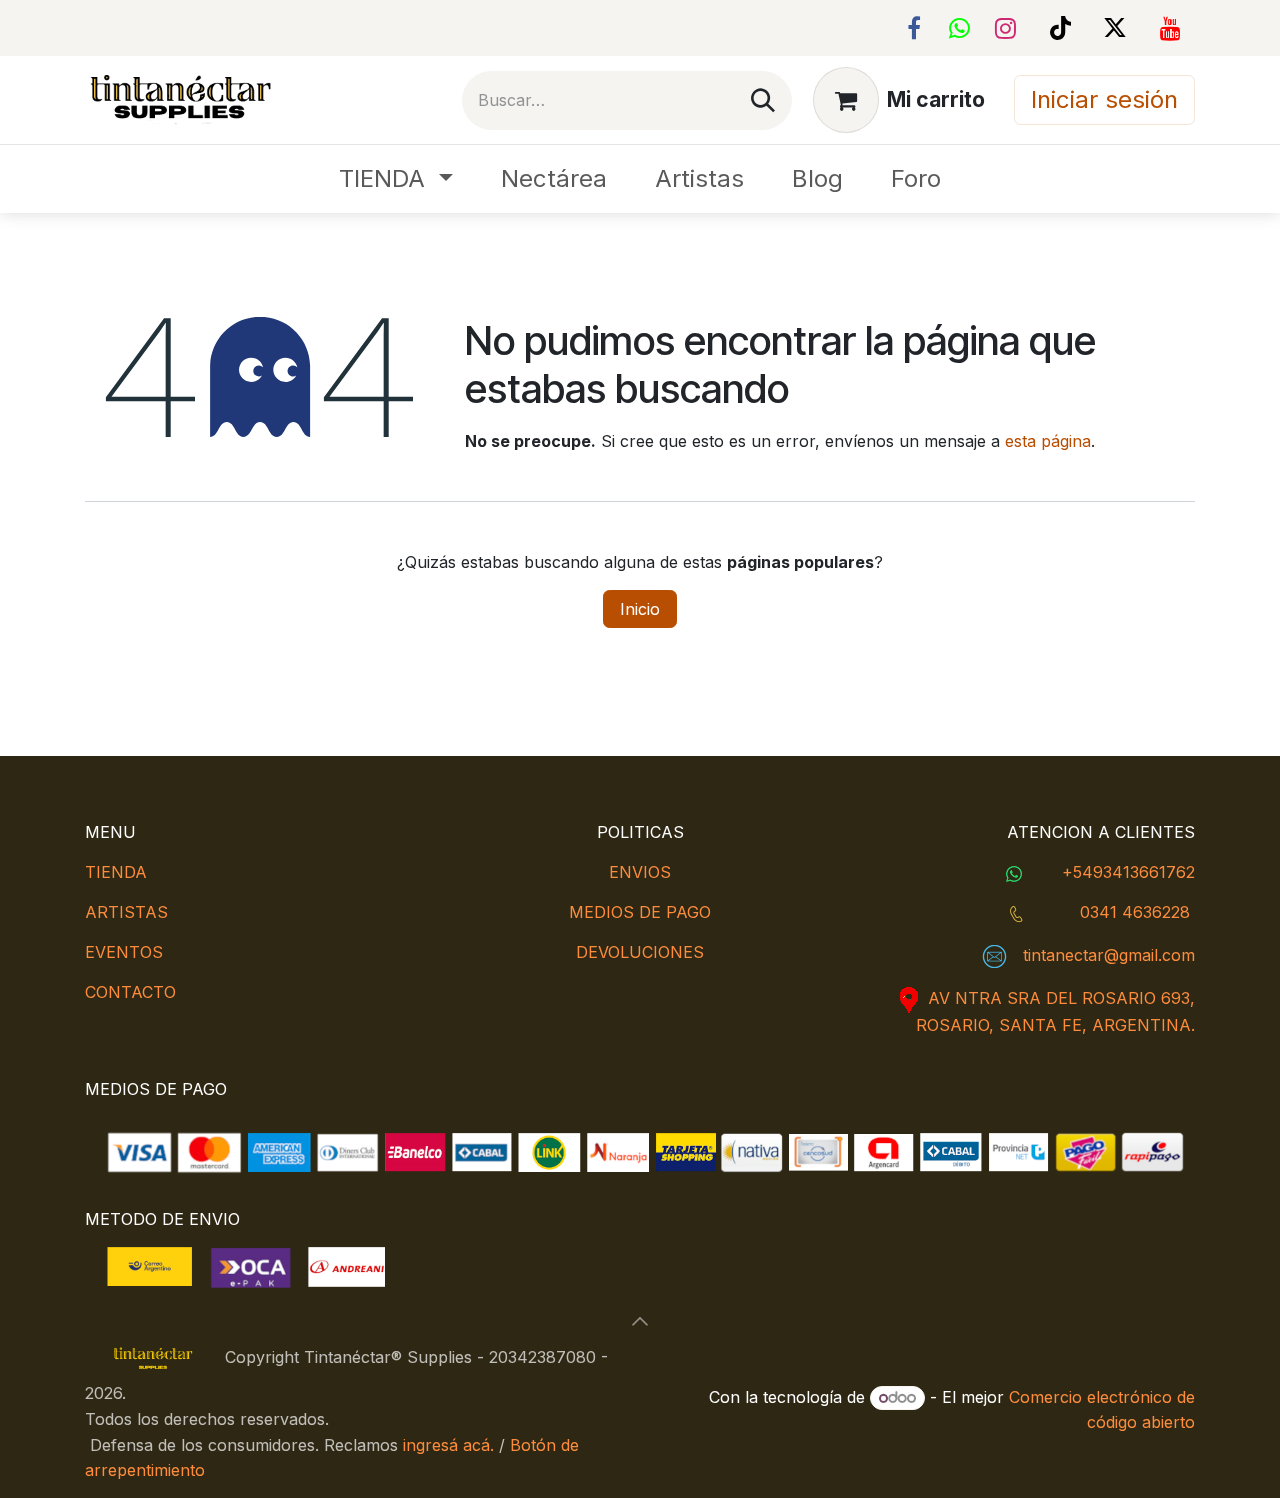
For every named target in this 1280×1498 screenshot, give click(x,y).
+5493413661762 (1128, 872)
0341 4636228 (1135, 912)
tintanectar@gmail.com (1109, 955)
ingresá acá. (448, 1445)
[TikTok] (1060, 28)
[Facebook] (914, 28)
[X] (1115, 28)
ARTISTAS (126, 912)
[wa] (959, 28)
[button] (640, 1321)
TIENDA (116, 872)
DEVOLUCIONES (640, 952)
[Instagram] (1005, 28)
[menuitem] (395, 179)
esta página (1048, 441)
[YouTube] (1170, 28)
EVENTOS (124, 952)
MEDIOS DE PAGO (640, 912)
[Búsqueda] (763, 100)
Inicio (640, 609)
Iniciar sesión (1104, 99)
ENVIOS (640, 872)
